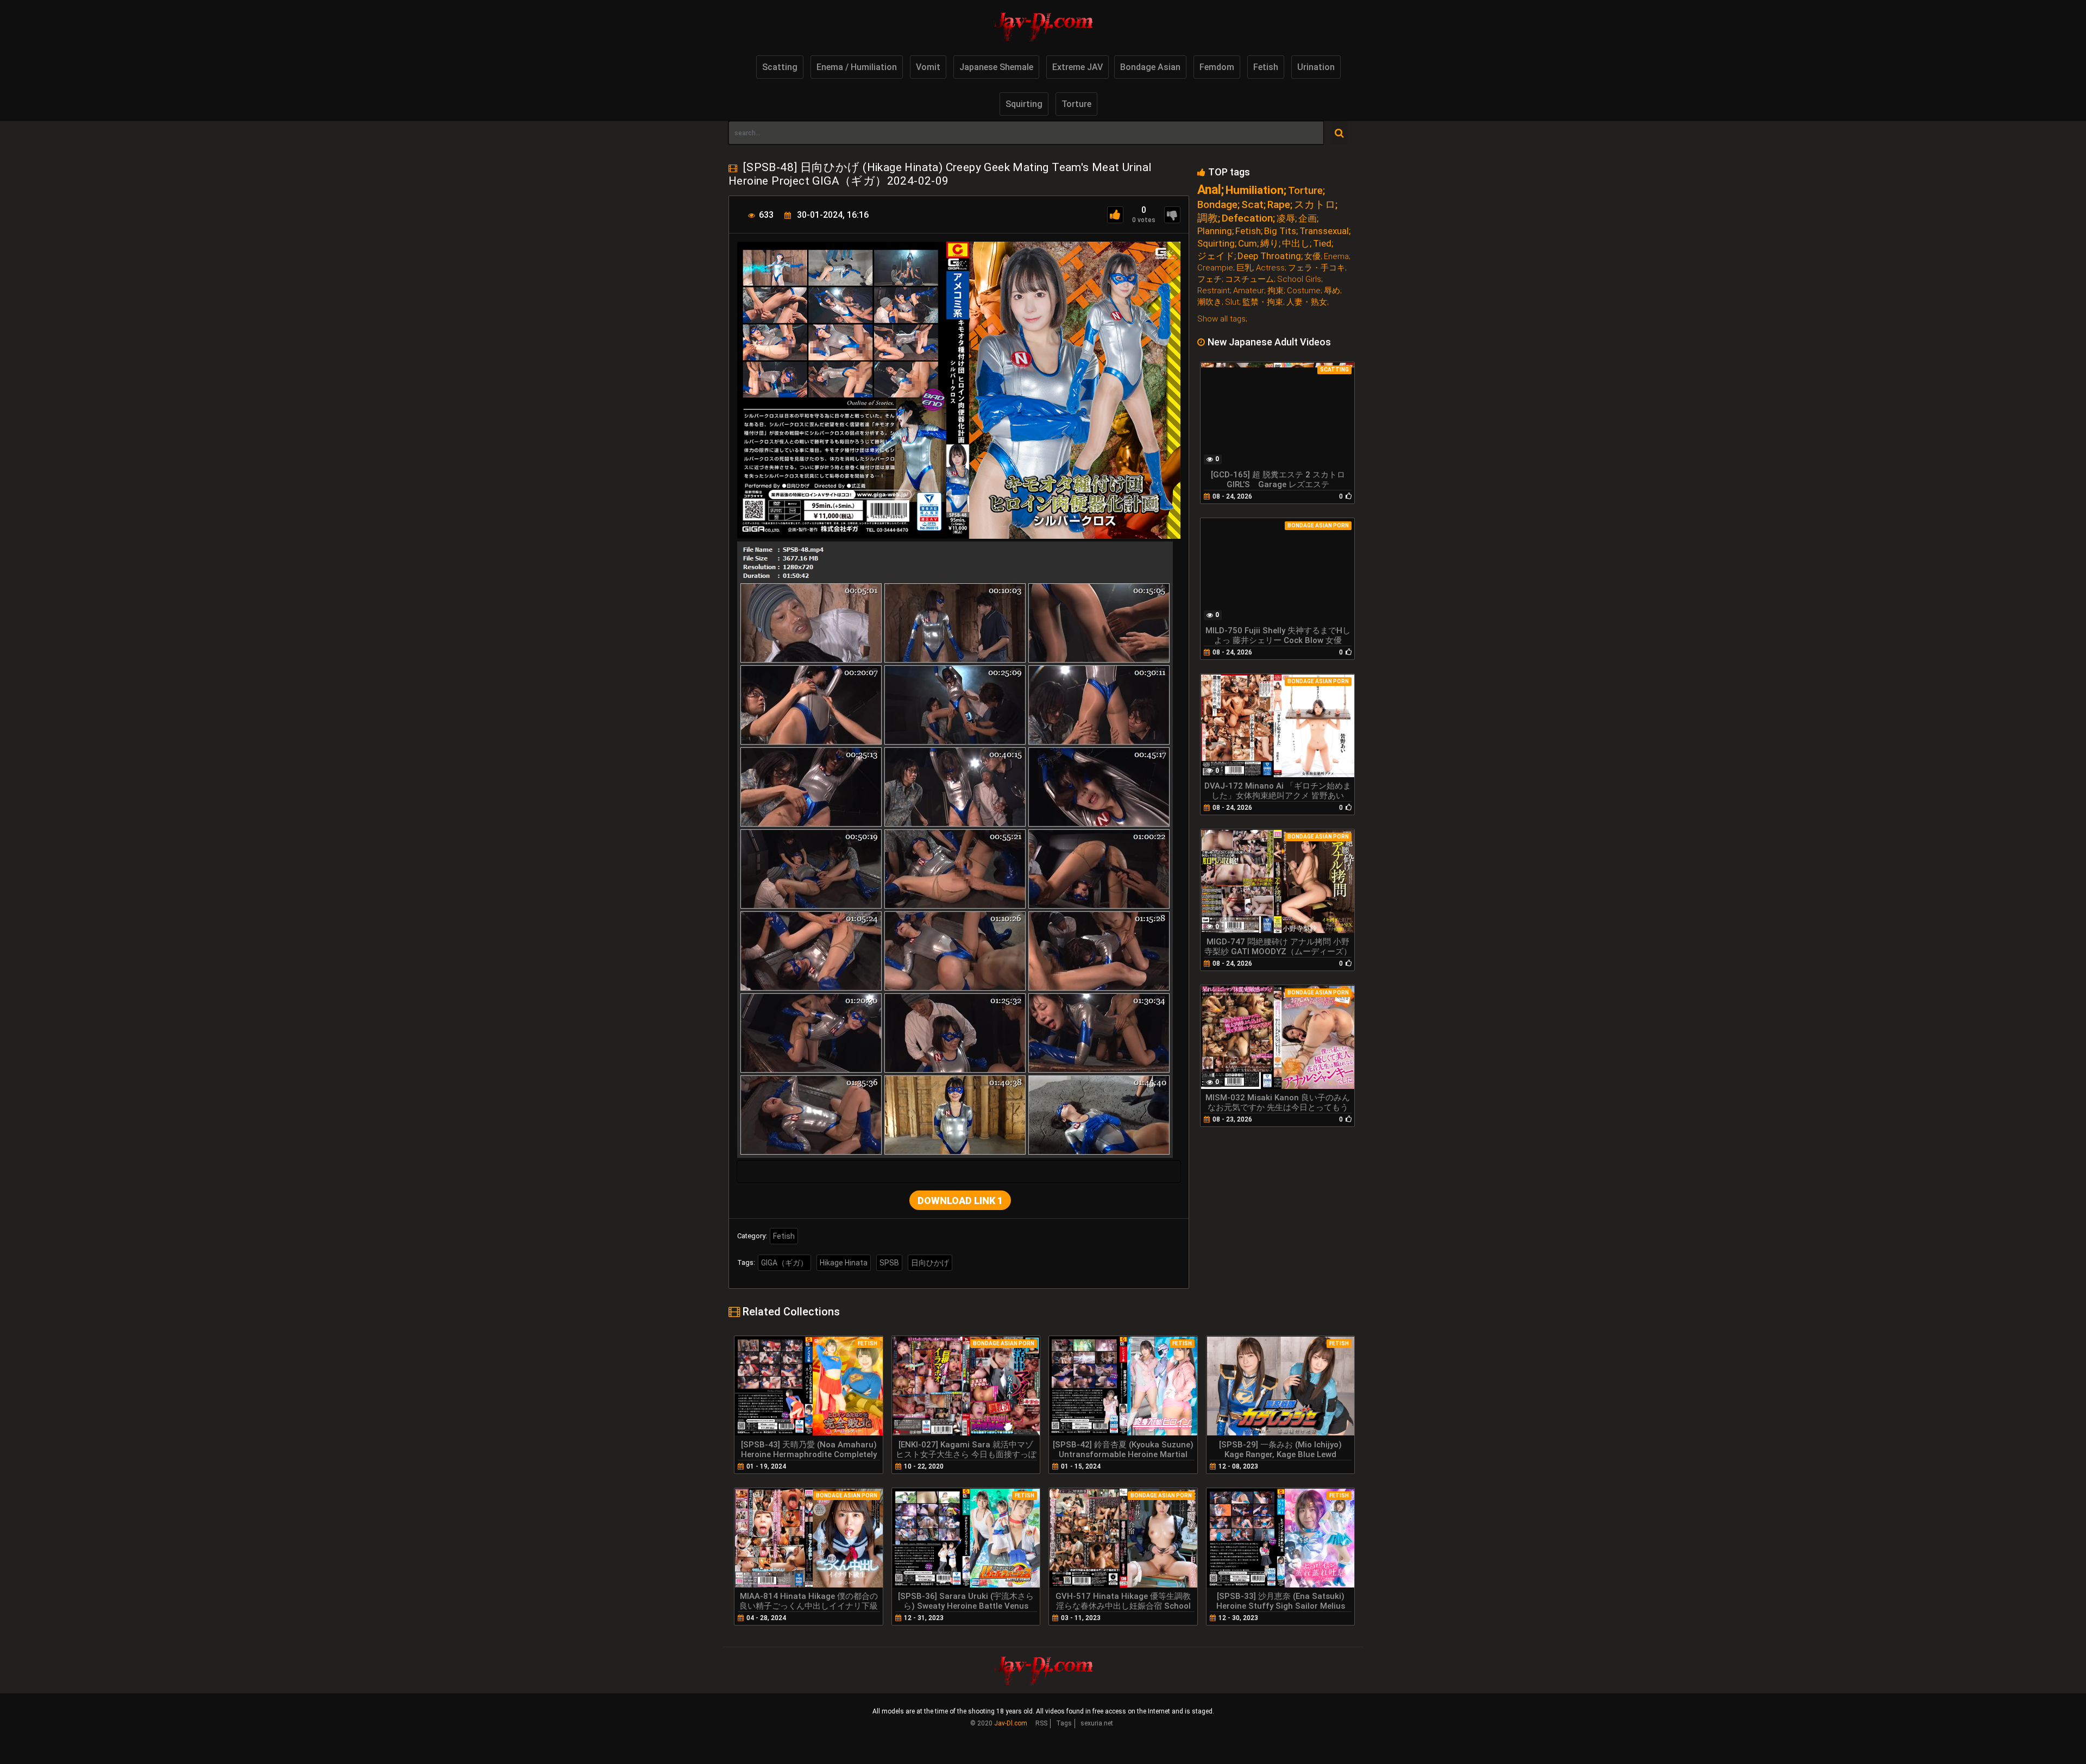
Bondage (1217, 204)
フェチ (1209, 279)
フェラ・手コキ (1317, 268)
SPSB (889, 1263)
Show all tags (1221, 319)
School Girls (1299, 279)
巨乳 (1245, 268)
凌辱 (1286, 219)
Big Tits (1280, 231)
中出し (1296, 244)
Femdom (1217, 67)
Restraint (1214, 291)
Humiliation (1255, 190)
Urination (1316, 67)
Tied (1322, 244)
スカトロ (1315, 204)
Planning (1215, 231)
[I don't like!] (1172, 215)
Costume (1304, 291)
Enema (1336, 257)
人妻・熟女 (1307, 302)
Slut (1232, 302)
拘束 (1276, 291)
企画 (1308, 219)
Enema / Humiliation (857, 67)
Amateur (1249, 291)
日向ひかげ (930, 1263)
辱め (1332, 291)
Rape (1279, 204)
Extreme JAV (1077, 67)
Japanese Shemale (996, 67)
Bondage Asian (1150, 67)
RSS (1041, 1723)
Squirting (1024, 104)
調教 (1208, 218)
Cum (1248, 244)
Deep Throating (1269, 256)
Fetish (1266, 67)
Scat (1252, 204)
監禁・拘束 (1263, 302)
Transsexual (1324, 231)
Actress (1270, 268)
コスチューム (1249, 279)
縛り (1270, 244)
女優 (1312, 257)
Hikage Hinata (844, 1263)
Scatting (780, 67)
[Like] (1115, 215)
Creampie (1215, 268)
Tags (1064, 1723)
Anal (1209, 190)
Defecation (1247, 218)
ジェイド (1216, 256)
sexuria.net (1097, 1723)
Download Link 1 (960, 1201)
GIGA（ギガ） (784, 1263)
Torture (1076, 104)
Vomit (928, 67)
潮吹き (1209, 302)
